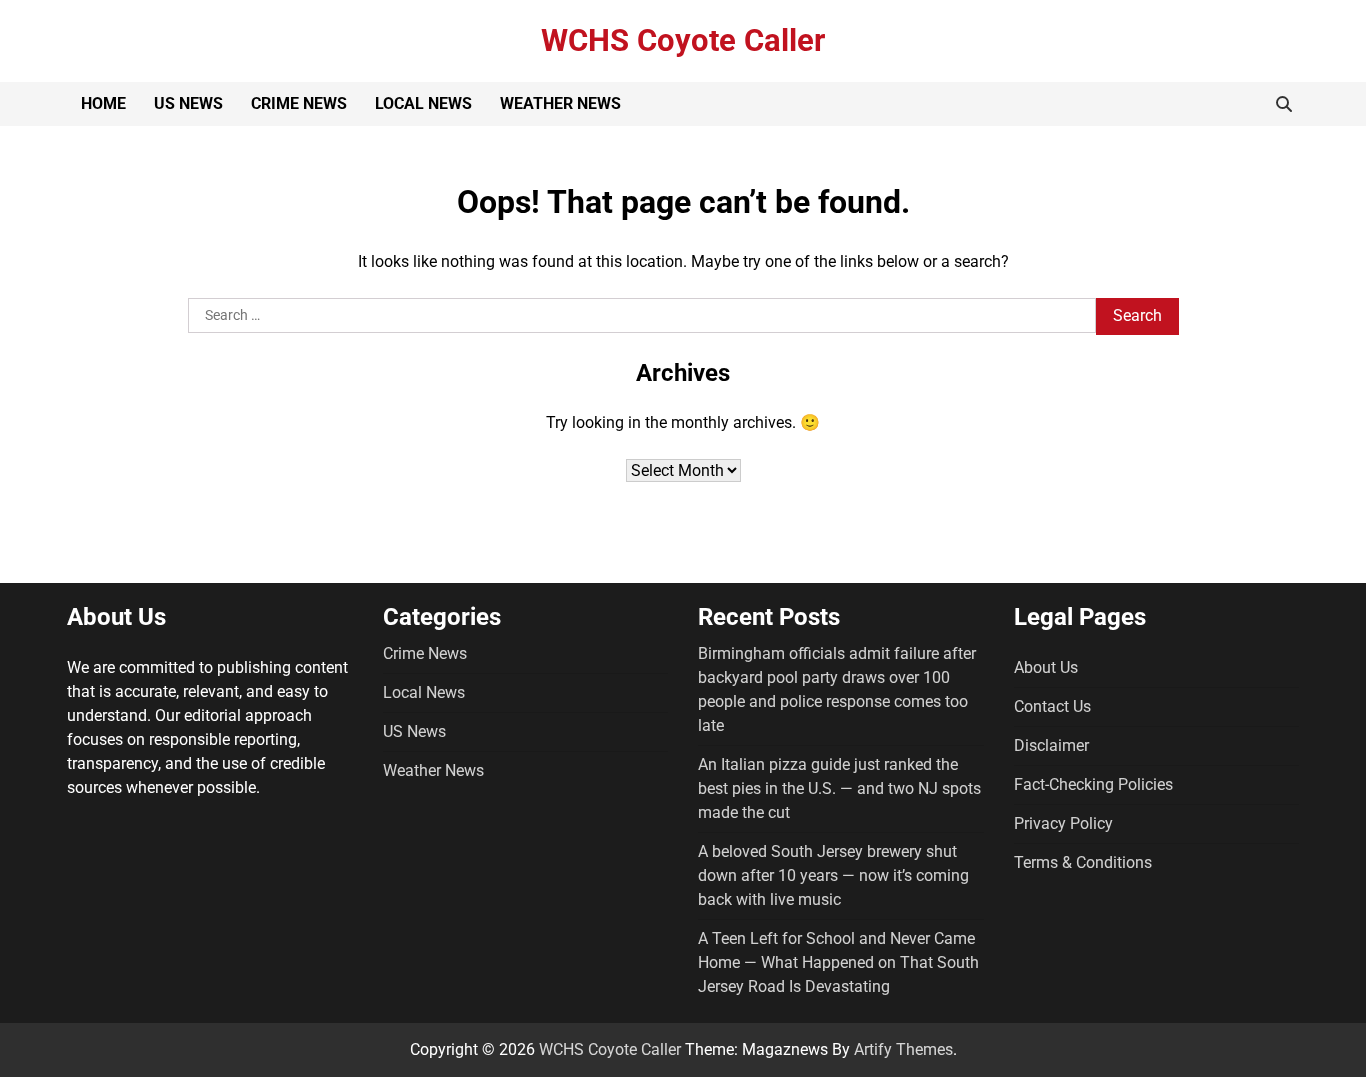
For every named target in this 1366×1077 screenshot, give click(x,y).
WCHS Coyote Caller (683, 40)
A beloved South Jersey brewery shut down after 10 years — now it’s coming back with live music (833, 875)
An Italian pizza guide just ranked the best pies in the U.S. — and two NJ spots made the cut (839, 788)
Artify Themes (903, 1049)
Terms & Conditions (1083, 862)
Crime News (299, 103)
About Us (1046, 667)
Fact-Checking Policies (1093, 784)
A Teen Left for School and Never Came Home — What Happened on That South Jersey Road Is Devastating (838, 962)
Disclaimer (1051, 745)
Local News (423, 103)
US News (188, 103)
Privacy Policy (1063, 823)
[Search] (1284, 104)
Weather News (560, 103)
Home (103, 103)
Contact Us (1052, 706)
